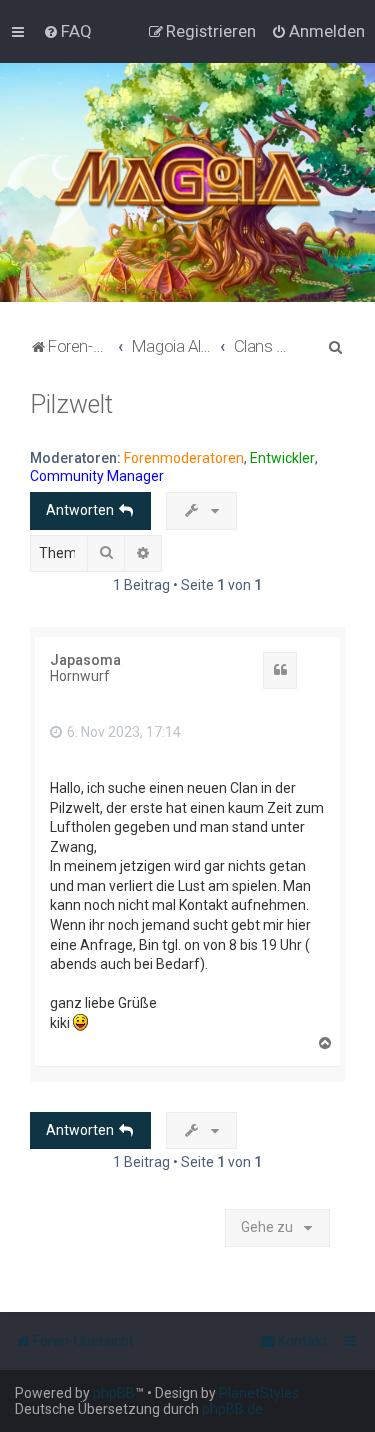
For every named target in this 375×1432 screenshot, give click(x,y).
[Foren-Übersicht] (187, 182)
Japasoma (85, 660)
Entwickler (282, 458)
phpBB (114, 1393)
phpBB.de (232, 1409)
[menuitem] (67, 31)
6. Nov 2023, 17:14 (122, 732)
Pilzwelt (71, 404)
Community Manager (97, 476)
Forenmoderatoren (184, 458)
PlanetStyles (259, 1393)
